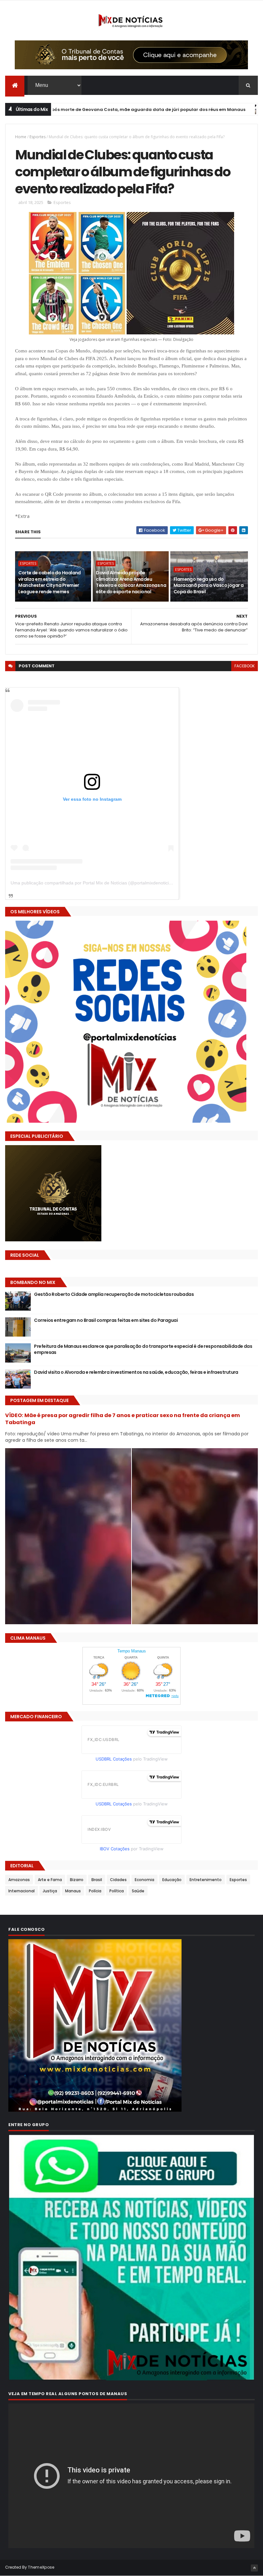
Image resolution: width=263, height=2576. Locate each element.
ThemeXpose (41, 2567)
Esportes (38, 137)
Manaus (192, 110)
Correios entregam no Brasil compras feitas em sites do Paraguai (106, 1320)
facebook (245, 666)
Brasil (97, 1880)
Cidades (118, 1880)
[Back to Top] (254, 2568)
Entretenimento (206, 1880)
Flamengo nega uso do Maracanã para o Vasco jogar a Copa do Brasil (209, 585)
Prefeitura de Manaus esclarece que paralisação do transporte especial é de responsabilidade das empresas (143, 1349)
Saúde (138, 1891)
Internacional (21, 1891)
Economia (144, 1880)
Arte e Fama (50, 1880)
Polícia (95, 1891)
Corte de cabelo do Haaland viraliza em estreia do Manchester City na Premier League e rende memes (49, 582)
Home (21, 137)
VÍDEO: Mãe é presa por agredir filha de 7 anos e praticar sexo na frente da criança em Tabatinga (123, 1419)
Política (117, 1891)
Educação (172, 1880)
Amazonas (19, 1880)
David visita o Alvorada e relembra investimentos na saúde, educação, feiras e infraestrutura (136, 1372)
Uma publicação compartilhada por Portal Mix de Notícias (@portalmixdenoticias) (93, 883)
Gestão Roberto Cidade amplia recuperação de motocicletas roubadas (114, 1294)
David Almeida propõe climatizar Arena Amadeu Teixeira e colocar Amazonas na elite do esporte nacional (131, 582)
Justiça (50, 1891)
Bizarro (77, 1880)
